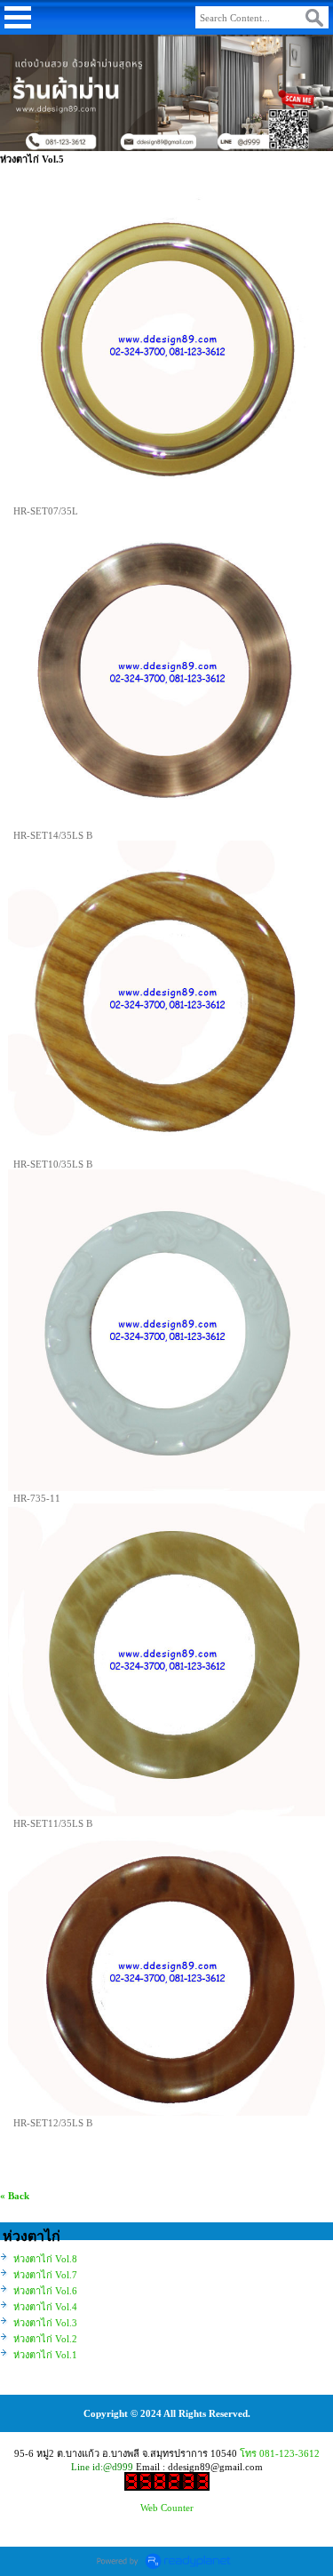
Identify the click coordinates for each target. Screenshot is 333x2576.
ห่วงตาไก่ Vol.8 (45, 2259)
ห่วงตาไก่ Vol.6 (45, 2291)
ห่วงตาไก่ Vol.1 (45, 2355)
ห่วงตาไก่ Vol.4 (45, 2307)
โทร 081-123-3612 (280, 2453)
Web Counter (167, 2508)
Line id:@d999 (102, 2467)
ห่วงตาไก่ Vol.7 (45, 2275)
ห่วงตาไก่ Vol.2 (45, 2339)
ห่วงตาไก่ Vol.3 (45, 2323)
